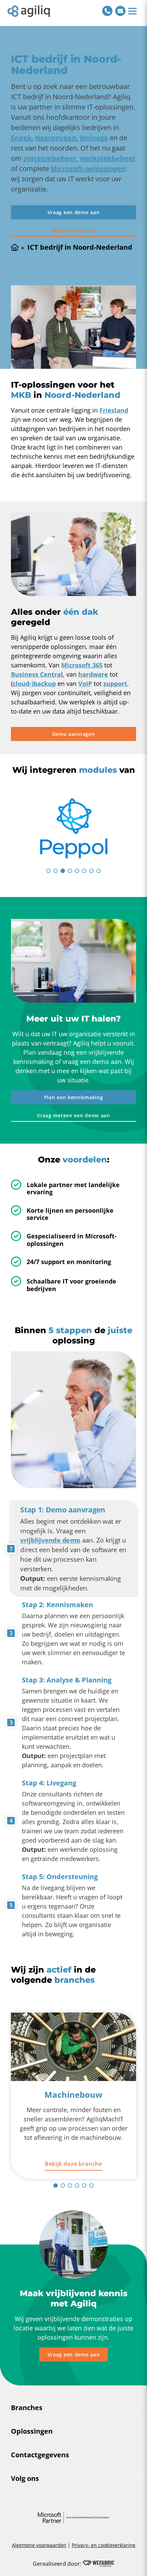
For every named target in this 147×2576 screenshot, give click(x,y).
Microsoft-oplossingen (88, 168)
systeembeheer (50, 158)
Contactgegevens (40, 2455)
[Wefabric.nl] (98, 2564)
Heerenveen (56, 138)
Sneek (21, 138)
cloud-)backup (34, 684)
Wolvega (94, 138)
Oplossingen (32, 2431)
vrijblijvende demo (50, 1540)
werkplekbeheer (108, 158)
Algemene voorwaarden (39, 2545)
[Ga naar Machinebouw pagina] (73, 2047)
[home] (29, 11)
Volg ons (25, 2478)
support (115, 684)
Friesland (114, 410)
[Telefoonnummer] (107, 11)
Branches (27, 2408)
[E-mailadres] (120, 11)
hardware (93, 674)
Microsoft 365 (82, 665)
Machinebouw (73, 2094)
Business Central (37, 674)
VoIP (85, 684)
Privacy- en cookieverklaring (104, 2545)
